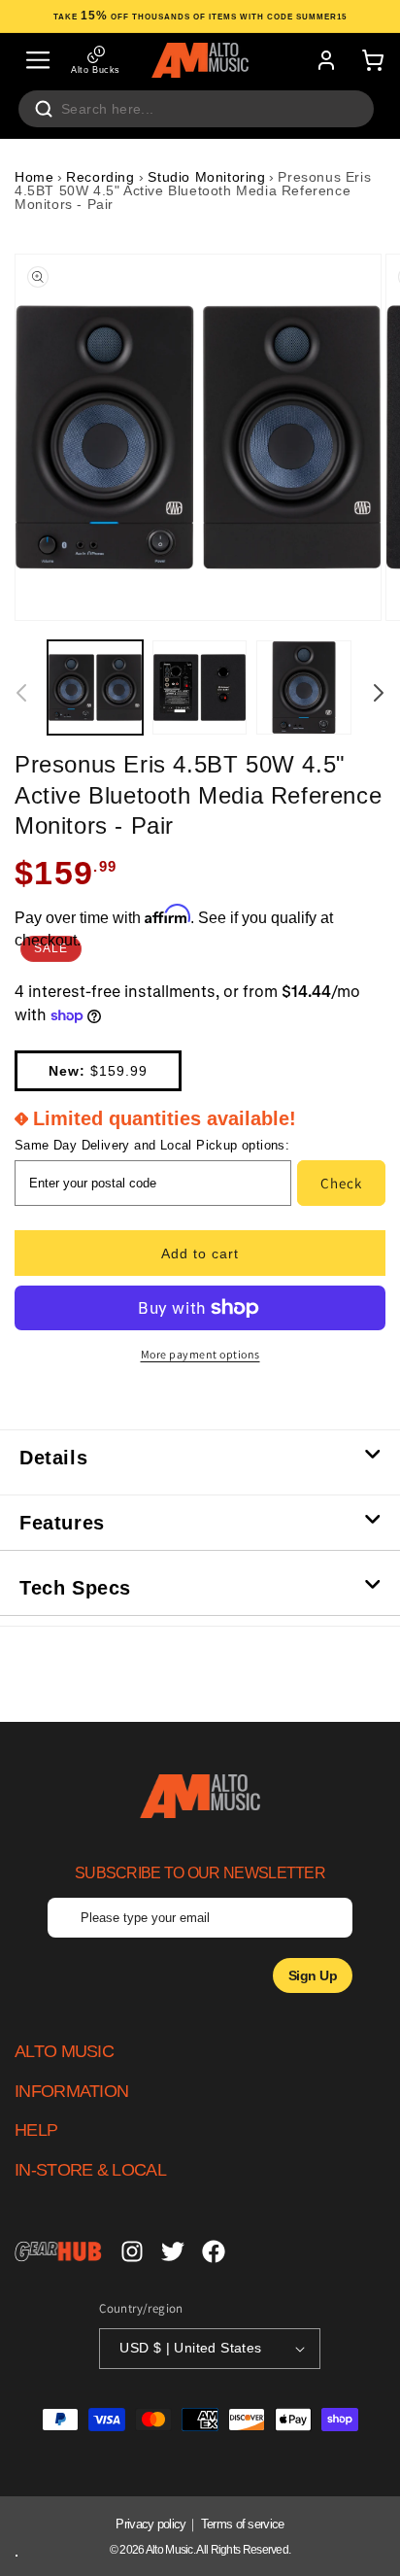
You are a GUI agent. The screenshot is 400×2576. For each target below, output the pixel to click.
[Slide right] (379, 693)
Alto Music (169, 2550)
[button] (38, 60)
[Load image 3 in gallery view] (304, 688)
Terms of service (243, 2524)
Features (62, 1523)
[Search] (44, 109)
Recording (102, 177)
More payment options (200, 1354)
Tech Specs (75, 1588)
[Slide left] (21, 693)
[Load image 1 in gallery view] (95, 688)
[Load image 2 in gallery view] (200, 688)
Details (53, 1458)
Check (341, 1183)
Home (34, 177)
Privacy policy (150, 2524)
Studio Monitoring (206, 177)
